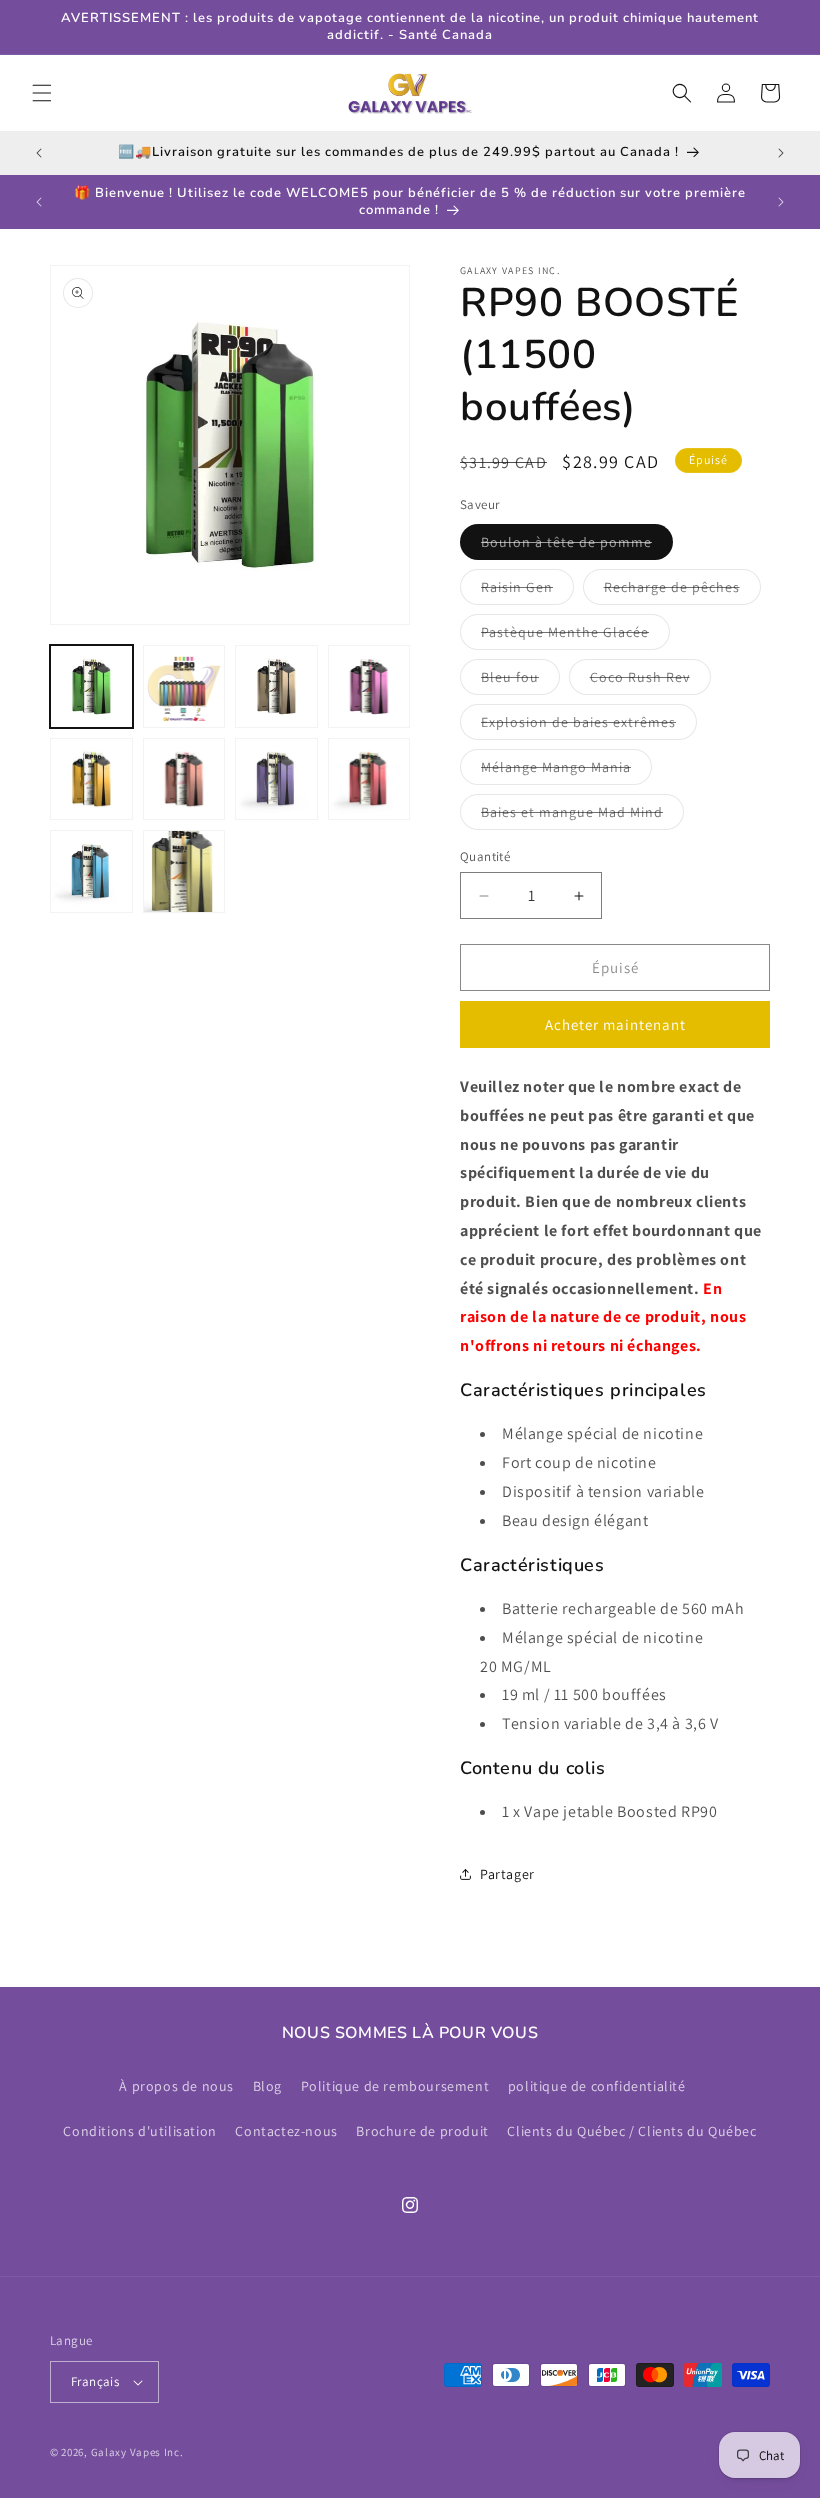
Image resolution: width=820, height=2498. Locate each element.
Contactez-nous (286, 2131)
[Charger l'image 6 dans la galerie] (184, 779)
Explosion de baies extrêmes (589, 726)
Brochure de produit (422, 2131)
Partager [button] (507, 1874)
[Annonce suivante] (781, 153)
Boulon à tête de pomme (577, 546)
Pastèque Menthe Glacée (575, 636)
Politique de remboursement (395, 2086)
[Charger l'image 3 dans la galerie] (276, 686)
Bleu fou (520, 681)
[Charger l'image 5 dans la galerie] (91, 779)
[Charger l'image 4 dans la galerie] (369, 686)
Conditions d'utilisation (139, 2131)
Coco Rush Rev (650, 681)
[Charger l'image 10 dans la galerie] (184, 871)
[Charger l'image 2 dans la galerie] (184, 686)
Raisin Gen (527, 591)
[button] (42, 93)
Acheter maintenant (615, 1024)
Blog (267, 2086)
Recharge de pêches (682, 591)
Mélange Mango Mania (566, 771)
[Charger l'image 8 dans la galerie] (369, 779)
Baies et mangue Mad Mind (582, 816)
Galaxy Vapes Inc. (137, 2452)
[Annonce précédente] (39, 153)
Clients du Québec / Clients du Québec (631, 2131)
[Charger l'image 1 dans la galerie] (91, 686)
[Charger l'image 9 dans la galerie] (91, 871)
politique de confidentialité (597, 2086)
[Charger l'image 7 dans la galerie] (276, 779)
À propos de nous (176, 2086)
